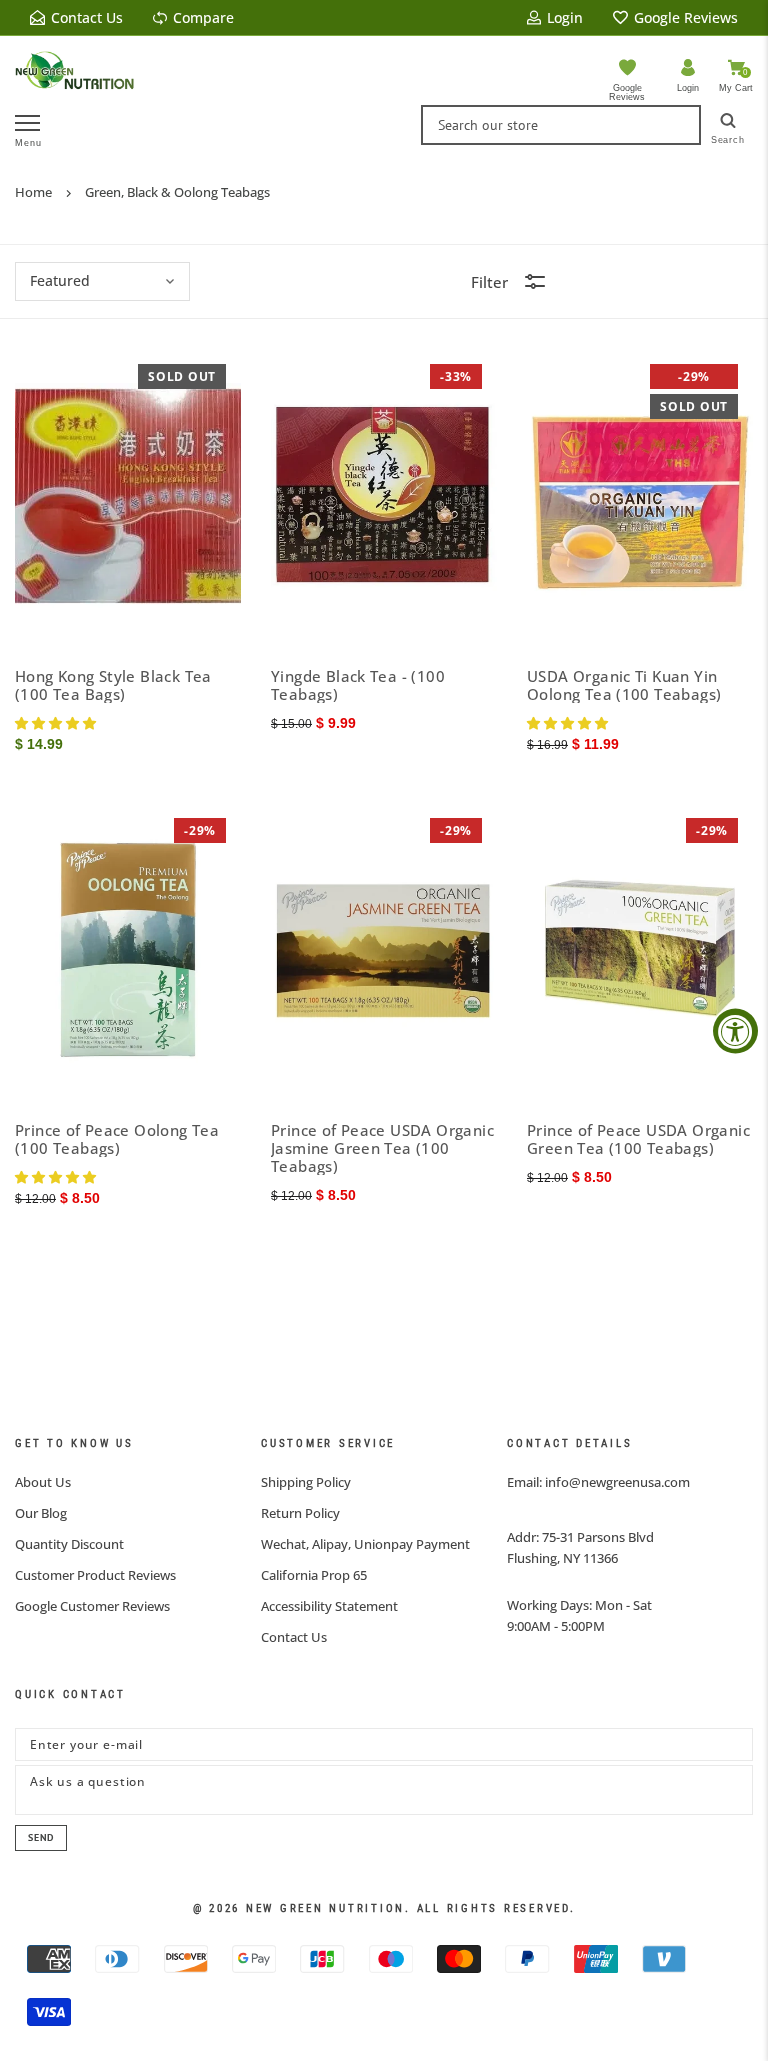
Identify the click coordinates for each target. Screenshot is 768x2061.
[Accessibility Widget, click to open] (735, 1030)
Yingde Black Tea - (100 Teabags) (358, 685)
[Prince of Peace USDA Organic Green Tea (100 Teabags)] (640, 950)
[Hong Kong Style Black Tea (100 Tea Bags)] (128, 496)
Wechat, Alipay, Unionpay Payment (365, 1544)
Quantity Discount (69, 1544)
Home (33, 192)
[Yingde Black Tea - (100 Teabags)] (384, 496)
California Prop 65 (314, 1575)
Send (41, 1837)
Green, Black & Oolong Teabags (177, 192)
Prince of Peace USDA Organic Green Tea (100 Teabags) (638, 1139)
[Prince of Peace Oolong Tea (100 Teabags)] (128, 950)
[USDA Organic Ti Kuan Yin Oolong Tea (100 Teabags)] (640, 496)
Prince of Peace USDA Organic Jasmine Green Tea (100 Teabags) (382, 1148)
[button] (57, 722)
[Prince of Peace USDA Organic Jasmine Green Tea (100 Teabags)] (384, 950)
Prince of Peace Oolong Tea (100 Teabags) (117, 1139)
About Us (43, 1482)
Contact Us (294, 1637)
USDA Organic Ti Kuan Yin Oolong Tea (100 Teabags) (624, 685)
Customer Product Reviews (95, 1575)
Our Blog (41, 1513)
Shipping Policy (306, 1482)
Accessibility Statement (329, 1606)
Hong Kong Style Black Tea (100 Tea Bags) (113, 685)
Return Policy (300, 1513)
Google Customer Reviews (92, 1606)
